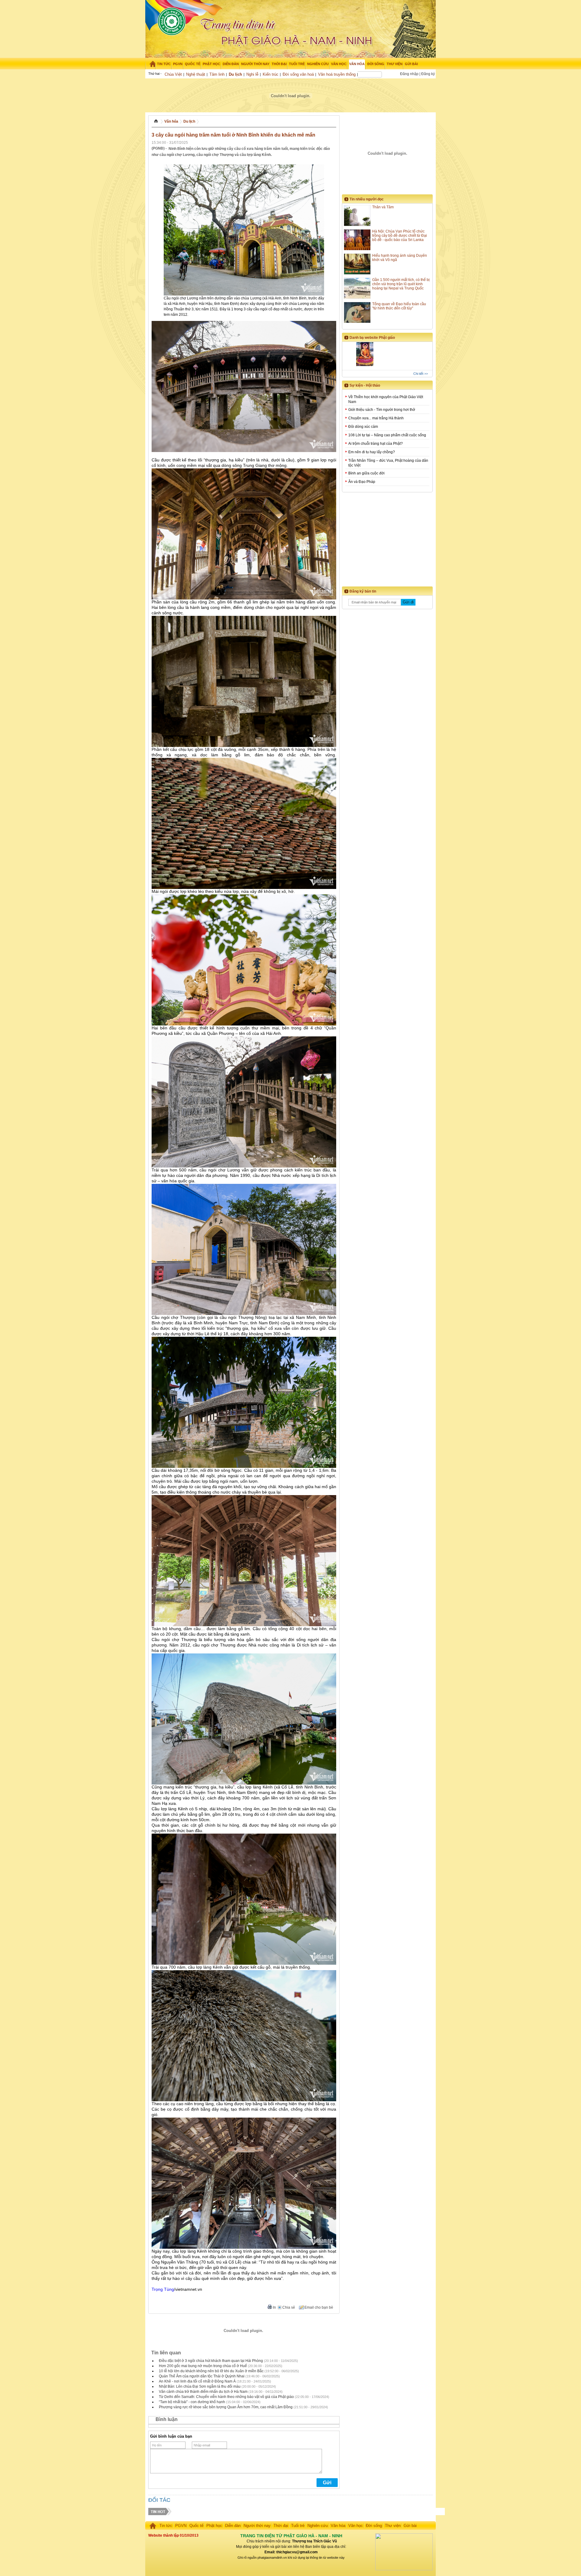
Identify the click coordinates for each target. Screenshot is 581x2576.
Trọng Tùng (163, 2289)
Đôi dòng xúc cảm (363, 427)
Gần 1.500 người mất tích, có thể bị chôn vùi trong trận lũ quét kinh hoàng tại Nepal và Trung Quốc (401, 284)
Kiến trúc (271, 74)
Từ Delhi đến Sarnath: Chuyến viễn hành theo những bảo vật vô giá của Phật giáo (226, 2397)
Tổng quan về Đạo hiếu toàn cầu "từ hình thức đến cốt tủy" (399, 306)
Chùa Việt (173, 74)
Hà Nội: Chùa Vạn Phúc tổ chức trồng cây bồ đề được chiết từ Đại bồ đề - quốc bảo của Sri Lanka (400, 236)
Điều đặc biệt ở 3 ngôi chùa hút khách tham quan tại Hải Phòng (211, 2361)
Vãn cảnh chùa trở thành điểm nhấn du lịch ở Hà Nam (203, 2392)
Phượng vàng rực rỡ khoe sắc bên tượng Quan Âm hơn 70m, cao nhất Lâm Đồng (226, 2407)
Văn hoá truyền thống (337, 74)
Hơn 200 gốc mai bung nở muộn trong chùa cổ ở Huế (203, 2366)
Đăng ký (428, 74)
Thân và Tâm (383, 207)
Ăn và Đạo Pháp (362, 482)
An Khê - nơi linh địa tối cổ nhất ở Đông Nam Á (197, 2381)
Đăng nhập (409, 74)
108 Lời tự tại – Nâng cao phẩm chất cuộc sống (387, 435)
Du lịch (235, 74)
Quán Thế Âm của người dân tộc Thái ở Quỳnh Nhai (202, 2376)
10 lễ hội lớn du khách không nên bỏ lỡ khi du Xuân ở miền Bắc (211, 2371)
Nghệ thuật (196, 74)
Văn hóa (171, 121)
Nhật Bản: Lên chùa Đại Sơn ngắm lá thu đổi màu (200, 2386)
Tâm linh (217, 74)
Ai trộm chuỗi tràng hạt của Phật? (376, 444)
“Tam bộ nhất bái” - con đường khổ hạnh (192, 2402)
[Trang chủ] (151, 64)
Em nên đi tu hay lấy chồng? (372, 452)
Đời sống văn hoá (298, 74)
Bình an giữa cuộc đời (366, 473)
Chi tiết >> (421, 374)
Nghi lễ (252, 74)
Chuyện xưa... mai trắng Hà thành (376, 418)
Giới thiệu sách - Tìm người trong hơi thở (382, 410)
